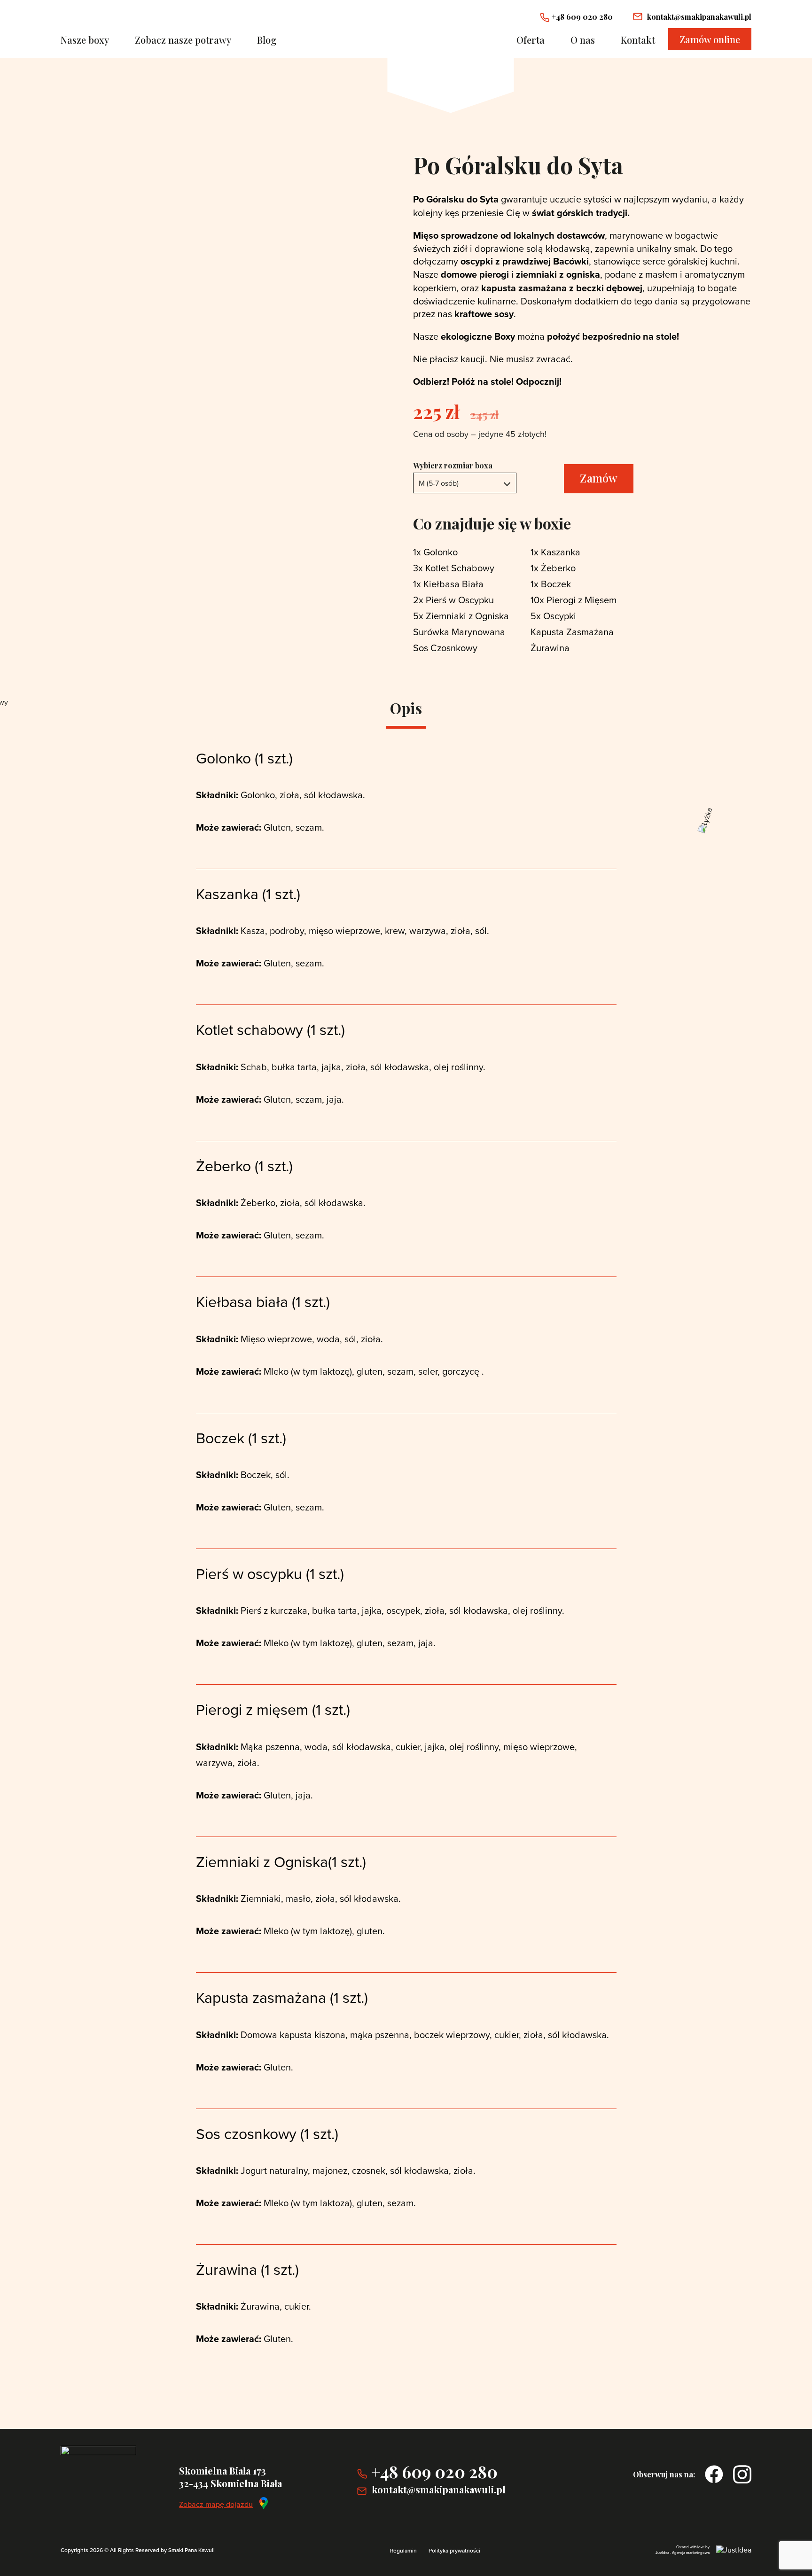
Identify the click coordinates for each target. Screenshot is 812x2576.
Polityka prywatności (454, 2550)
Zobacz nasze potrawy (183, 40)
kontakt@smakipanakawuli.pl (699, 17)
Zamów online (710, 39)
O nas (583, 40)
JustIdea (662, 2553)
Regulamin (403, 2550)
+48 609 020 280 (582, 17)
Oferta (531, 40)
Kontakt (638, 40)
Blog (267, 40)
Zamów (599, 478)
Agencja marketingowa (691, 2553)
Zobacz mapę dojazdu (216, 2504)
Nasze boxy (85, 40)
